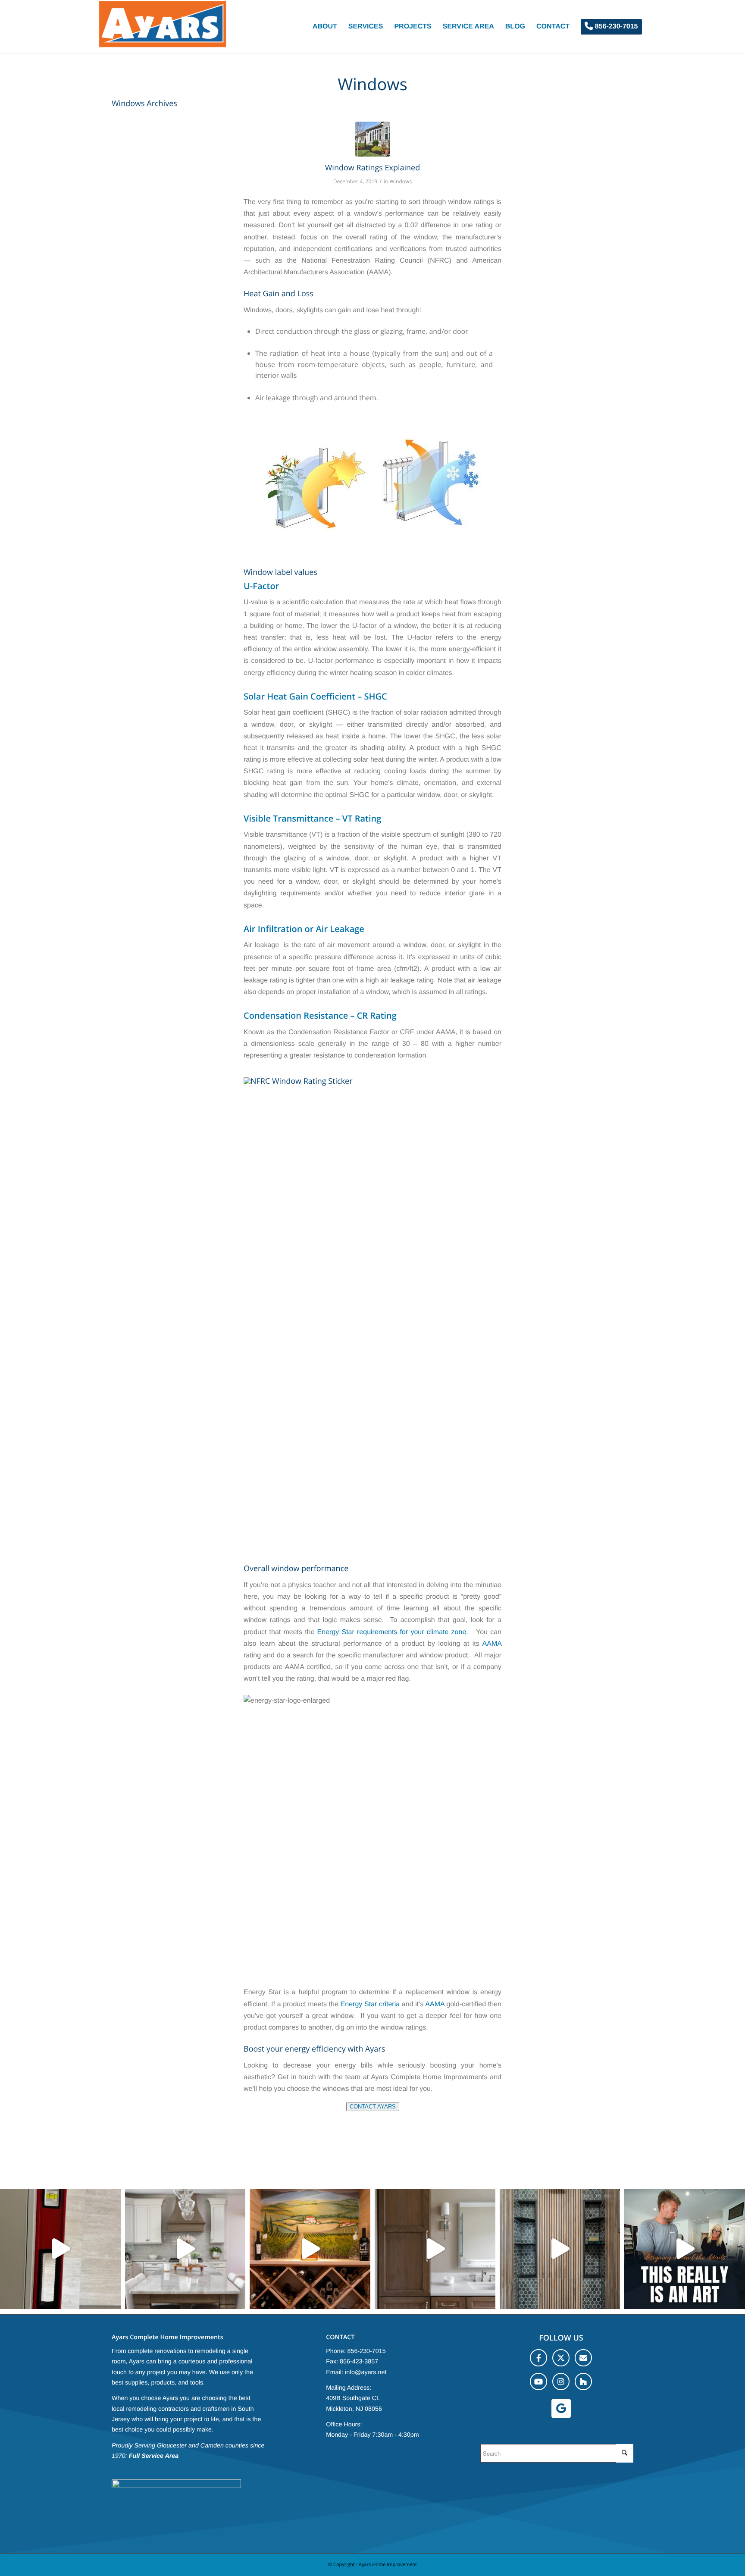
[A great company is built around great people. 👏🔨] (60, 2249)
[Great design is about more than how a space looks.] (560, 2249)
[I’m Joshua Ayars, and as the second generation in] (310, 2249)
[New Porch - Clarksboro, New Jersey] (373, 139)
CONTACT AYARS (373, 2107)
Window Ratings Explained (373, 168)
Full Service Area (154, 2456)
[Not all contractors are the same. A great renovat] (435, 2249)
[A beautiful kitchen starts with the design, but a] (685, 2249)
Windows (401, 181)
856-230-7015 (367, 2351)
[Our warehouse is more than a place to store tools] (185, 2249)
